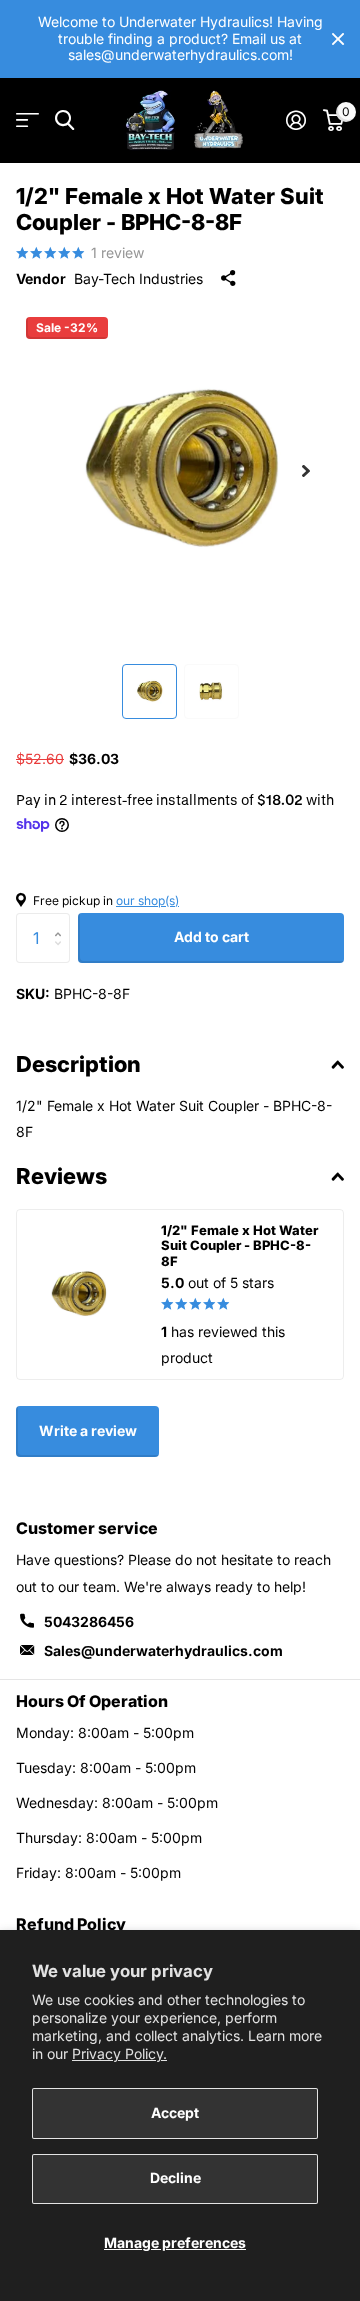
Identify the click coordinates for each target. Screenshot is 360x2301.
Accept (175, 2112)
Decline (175, 2177)
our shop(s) (147, 900)
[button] (306, 471)
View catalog (27, 120)
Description (78, 1064)
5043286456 (89, 1621)
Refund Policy (71, 1924)
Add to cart (211, 936)
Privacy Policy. (119, 2053)
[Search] (64, 120)
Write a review (88, 1430)
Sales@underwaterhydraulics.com (163, 1650)
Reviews (61, 1176)
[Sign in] (295, 120)
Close (338, 39)
